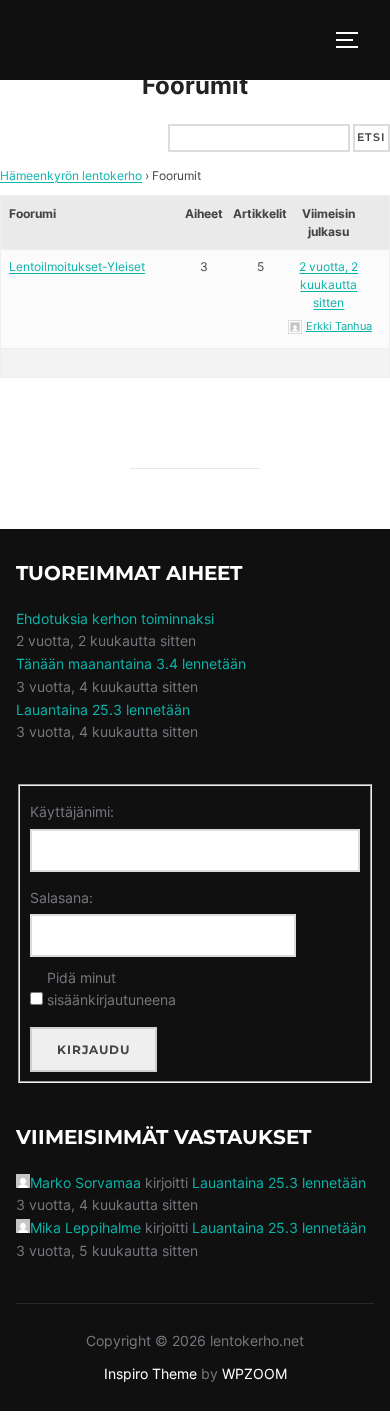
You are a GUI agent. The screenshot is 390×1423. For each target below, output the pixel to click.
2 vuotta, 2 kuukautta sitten (328, 284)
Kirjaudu (93, 1049)
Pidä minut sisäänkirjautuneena (111, 988)
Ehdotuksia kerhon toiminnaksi (115, 618)
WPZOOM (254, 1373)
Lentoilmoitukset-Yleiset (77, 266)
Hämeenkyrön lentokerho (71, 175)
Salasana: (61, 897)
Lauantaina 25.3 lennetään (103, 709)
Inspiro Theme (150, 1373)
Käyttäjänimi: (72, 811)
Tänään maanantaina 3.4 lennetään (131, 663)
